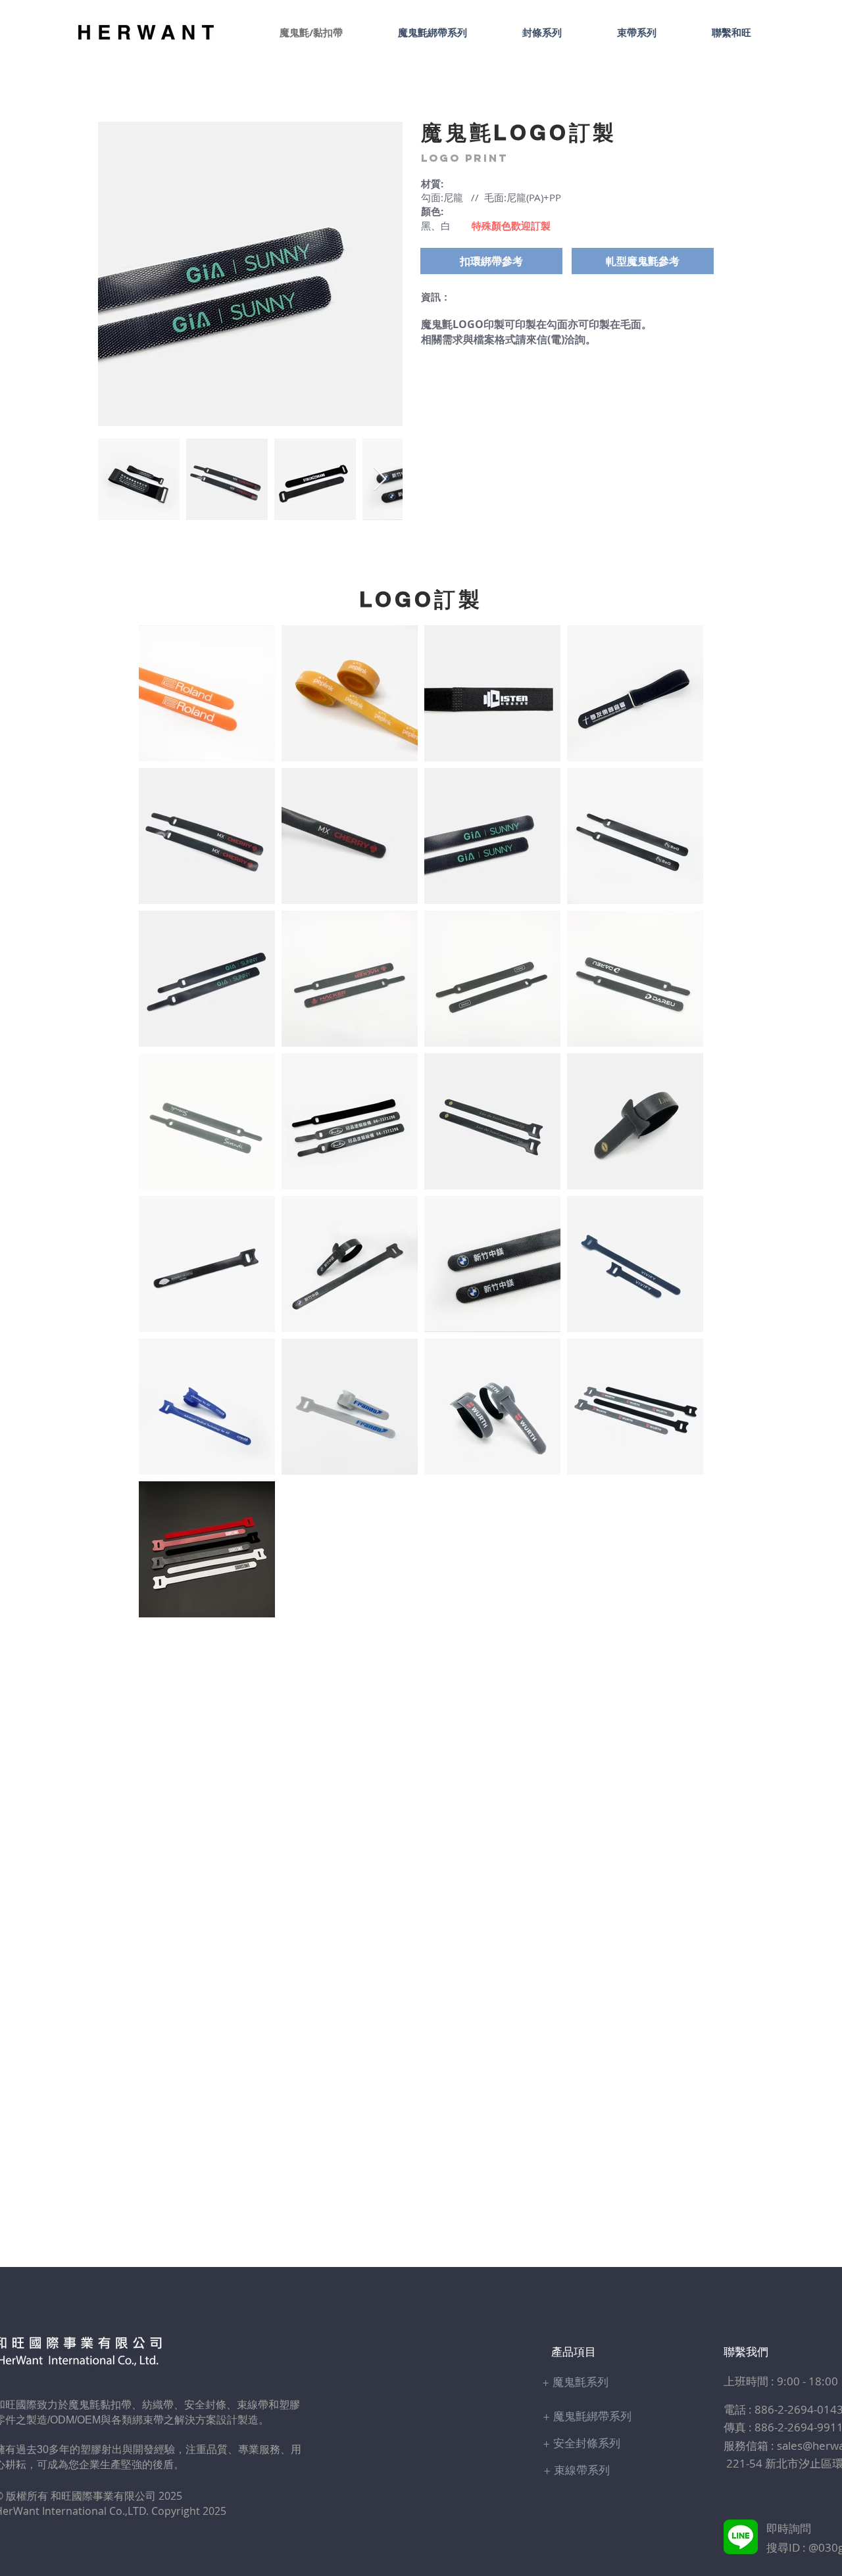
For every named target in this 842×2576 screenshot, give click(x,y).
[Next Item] (380, 480)
